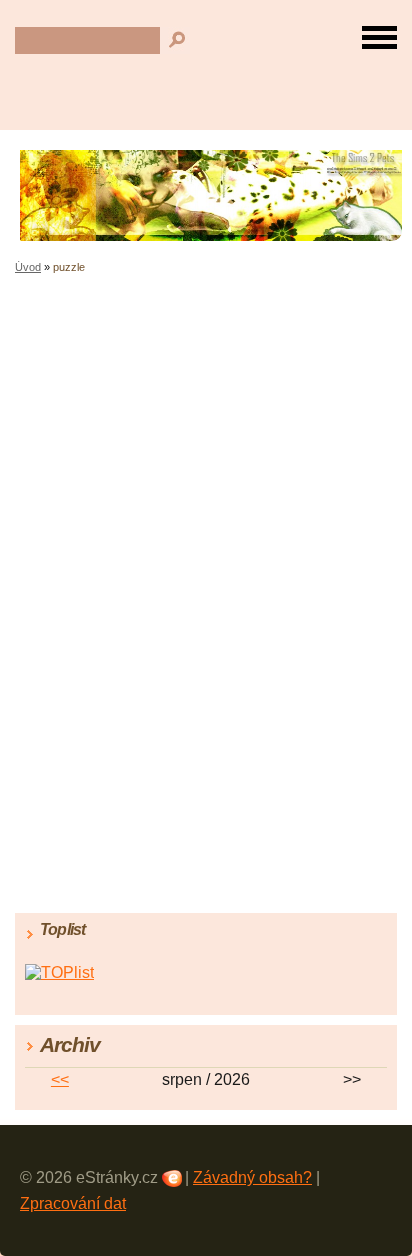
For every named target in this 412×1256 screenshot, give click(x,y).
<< (60, 1079)
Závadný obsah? (252, 1177)
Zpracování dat (73, 1203)
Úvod (28, 267)
